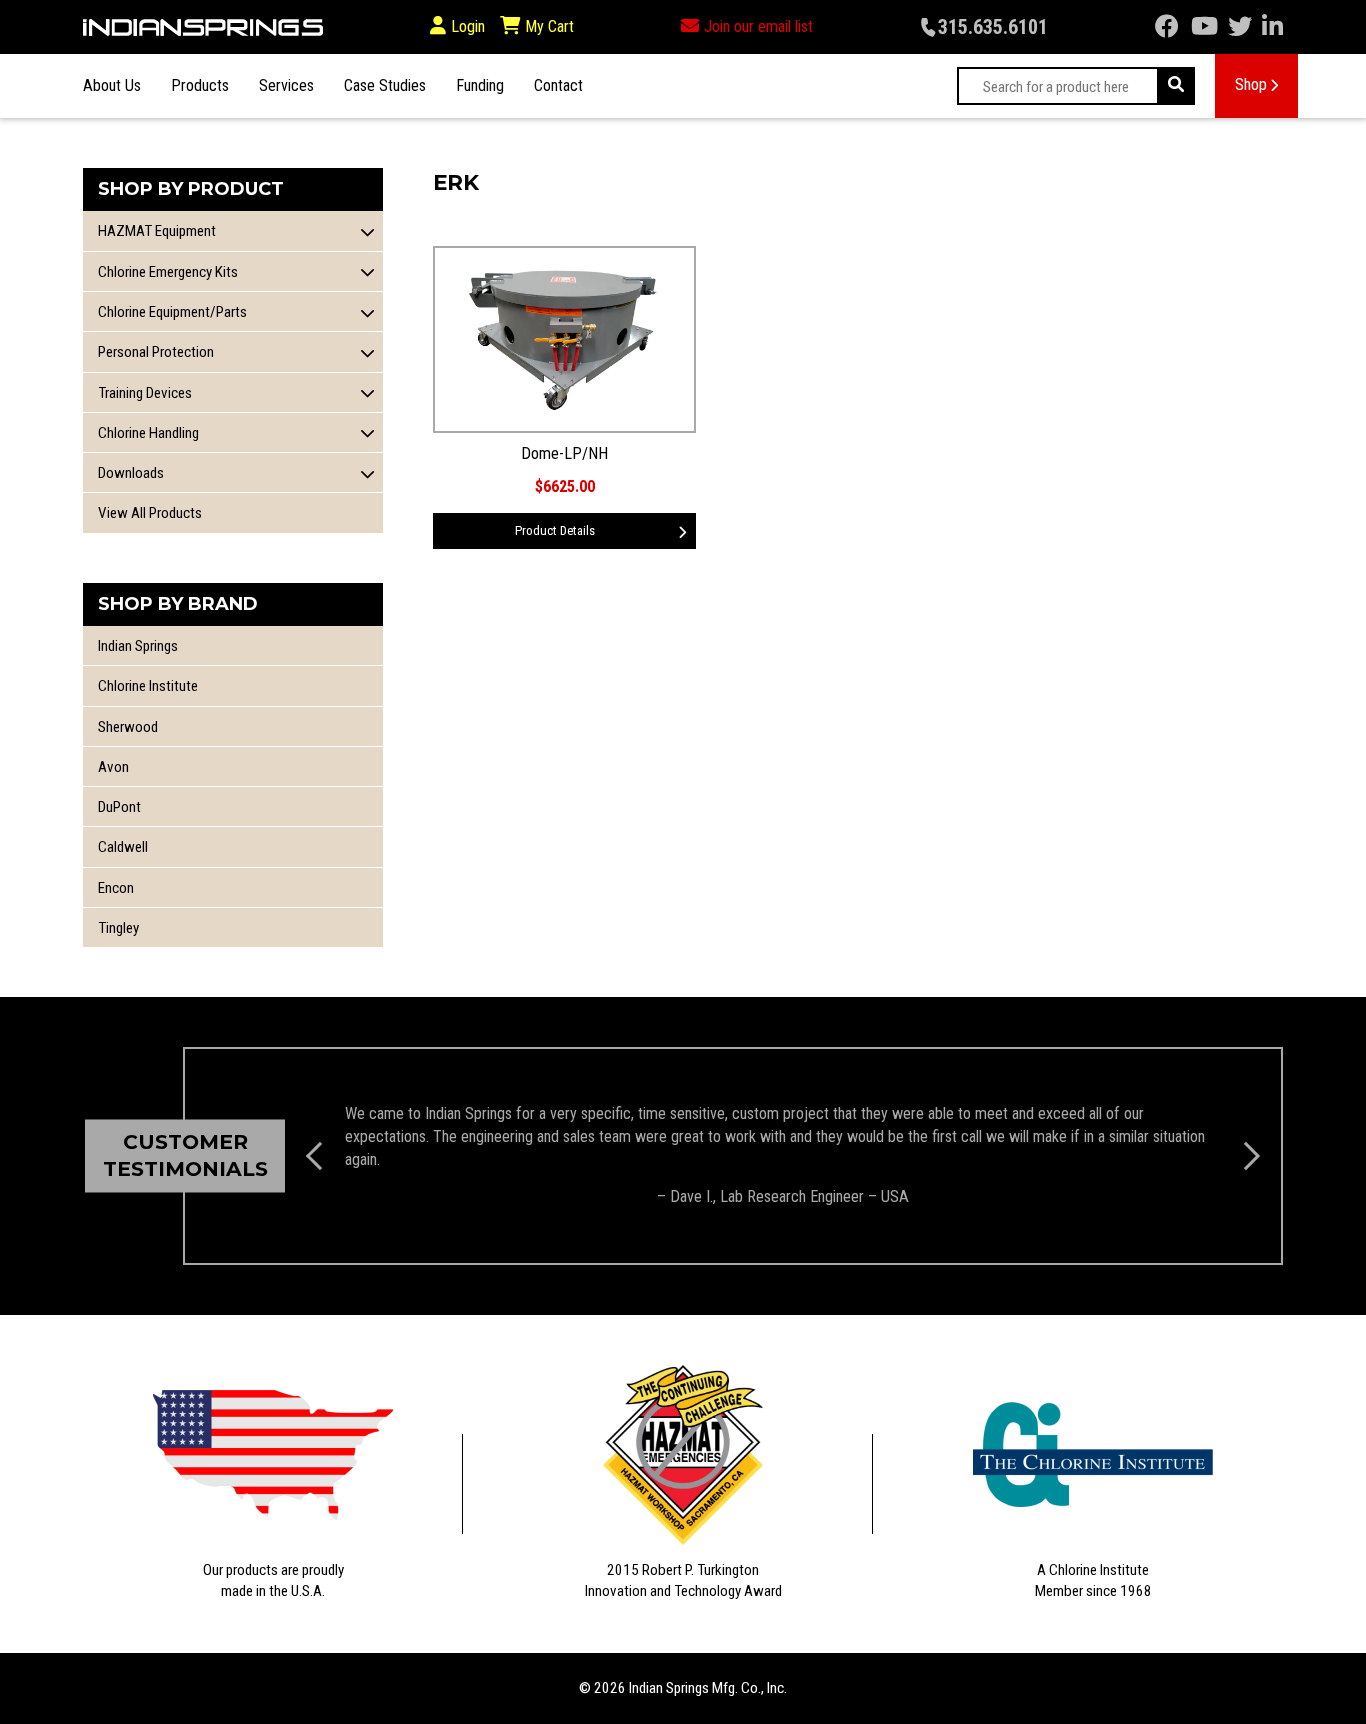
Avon (113, 767)
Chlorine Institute (148, 686)
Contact (558, 85)
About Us (112, 85)
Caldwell (123, 847)
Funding (480, 85)
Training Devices (145, 393)
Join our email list (758, 26)
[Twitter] (1240, 27)
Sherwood (128, 727)
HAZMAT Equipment (157, 231)
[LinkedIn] (1272, 27)
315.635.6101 (993, 27)
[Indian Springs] (203, 27)
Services (286, 85)
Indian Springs (138, 646)
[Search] (1176, 86)
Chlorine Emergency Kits (168, 272)
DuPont (119, 807)
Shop (1251, 84)
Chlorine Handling (148, 433)
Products (200, 85)
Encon (116, 888)
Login (468, 26)
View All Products (150, 513)
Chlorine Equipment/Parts (172, 312)
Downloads (131, 473)
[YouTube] (1204, 27)
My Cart (547, 26)
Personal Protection (156, 352)
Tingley (118, 928)
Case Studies (385, 85)
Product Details (555, 530)
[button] (368, 231)
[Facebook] (1167, 27)
